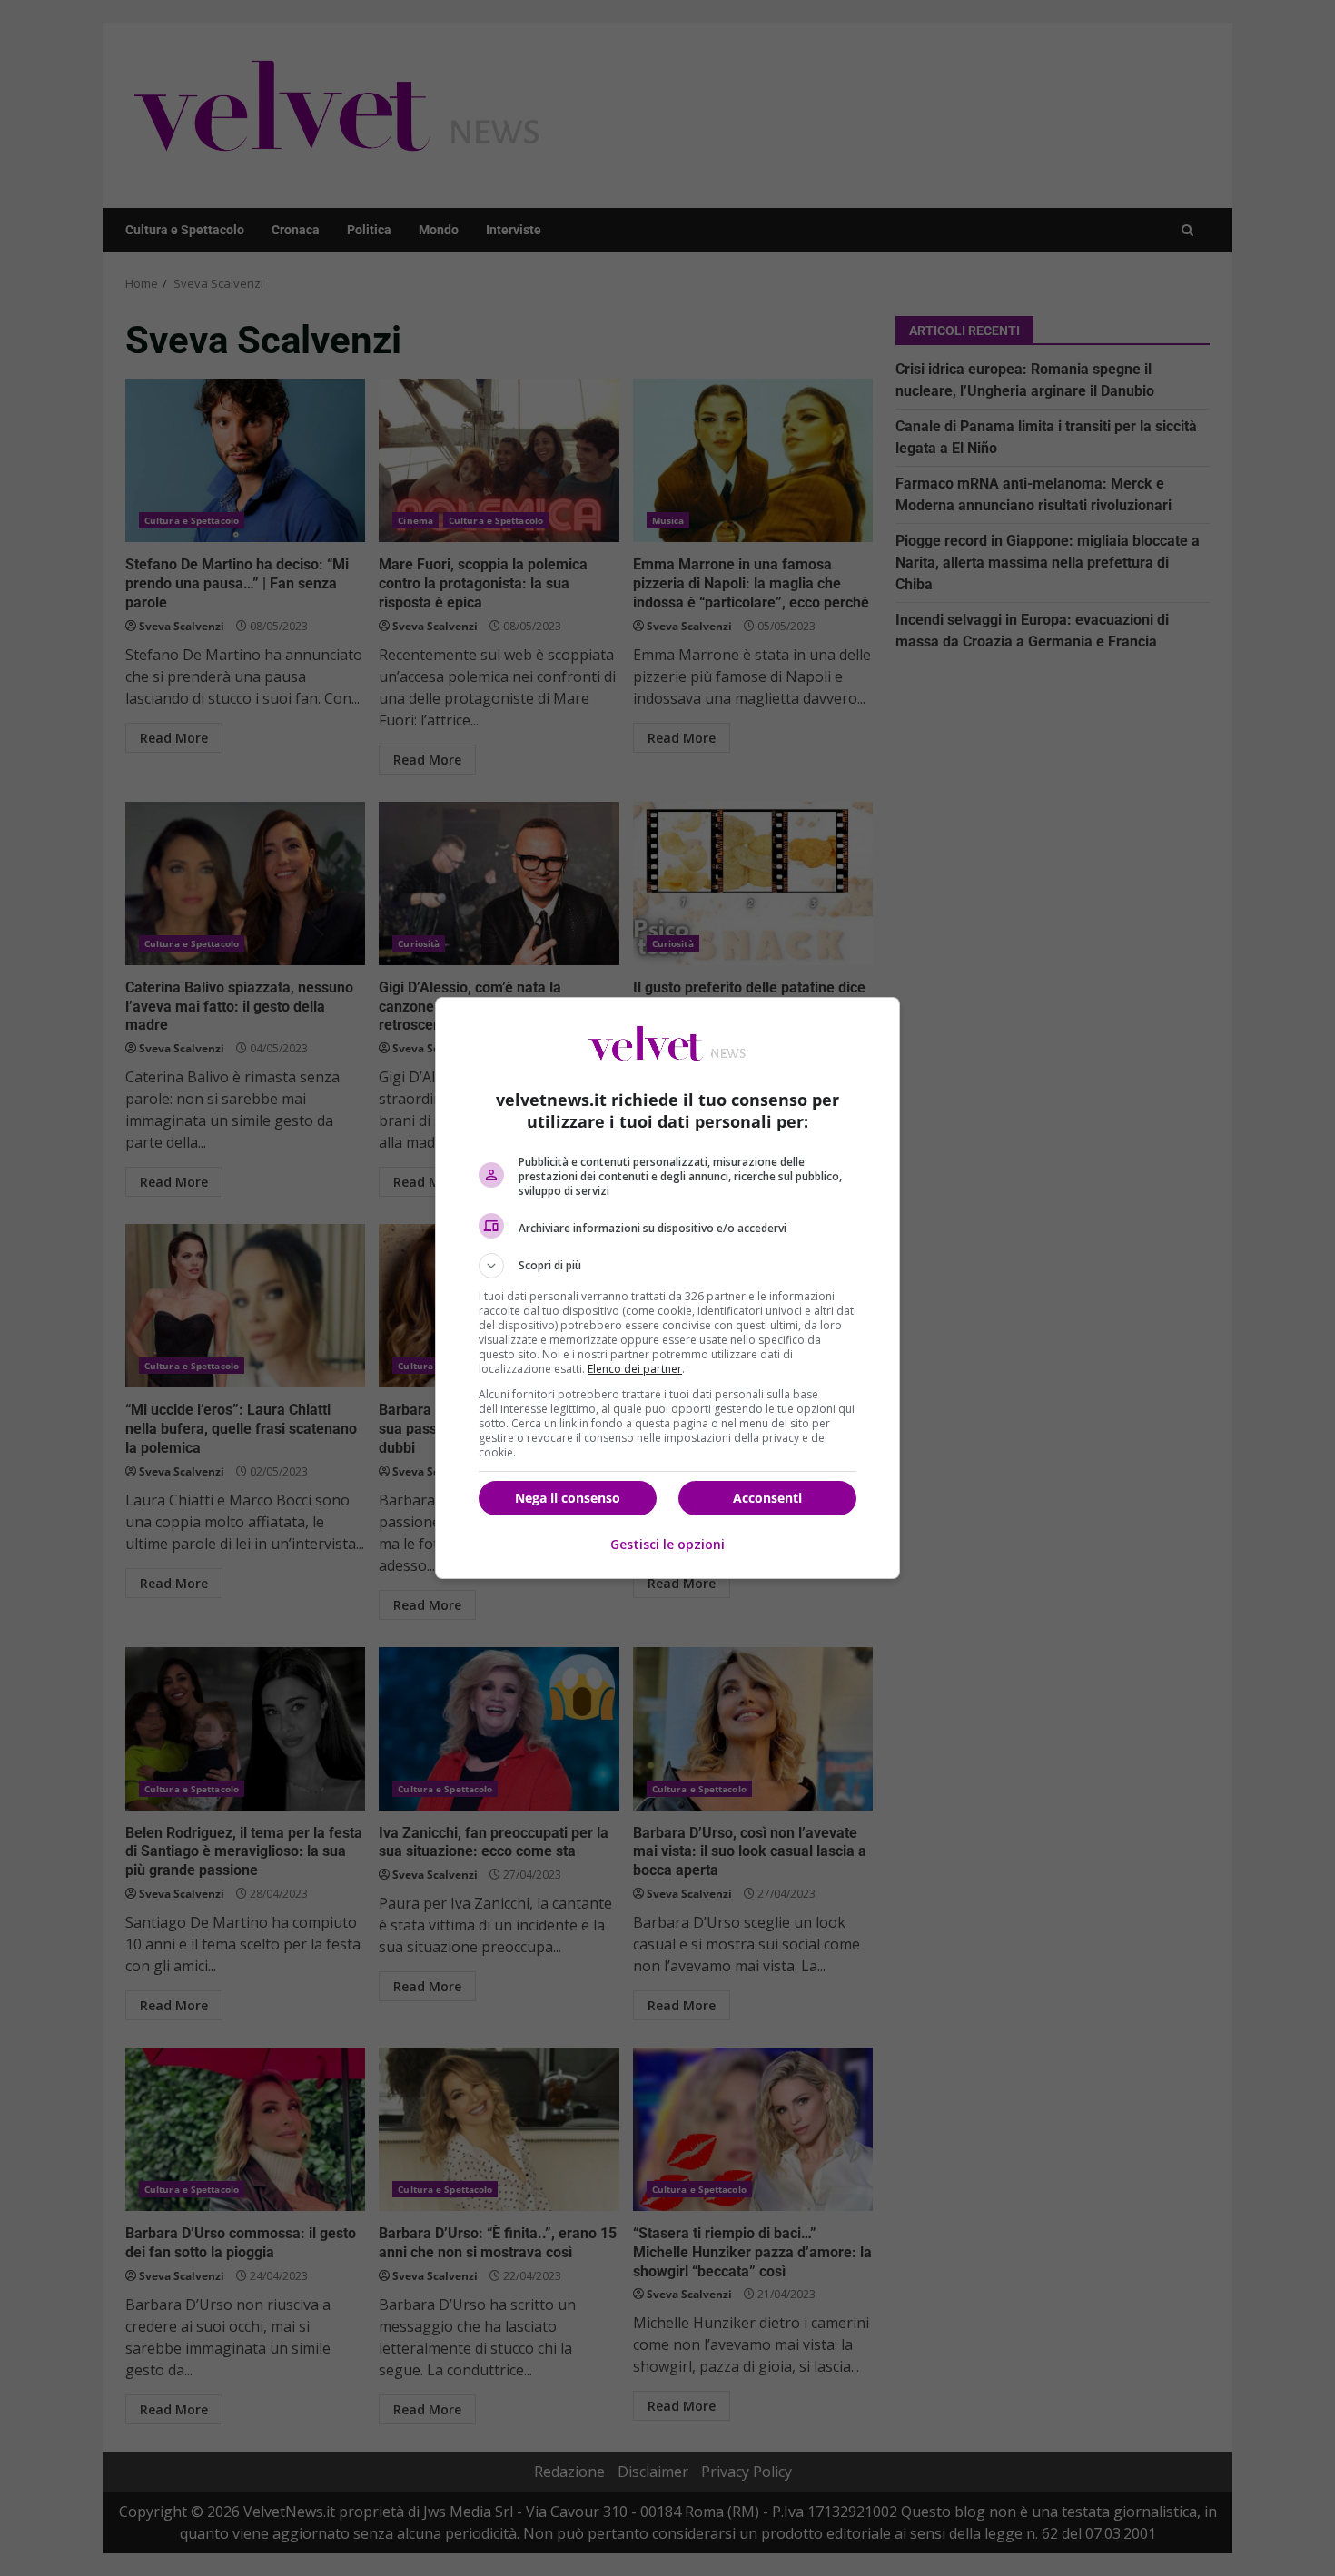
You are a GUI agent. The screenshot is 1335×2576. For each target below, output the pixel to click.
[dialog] (667, 1288)
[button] (667, 1266)
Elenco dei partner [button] (635, 1369)
